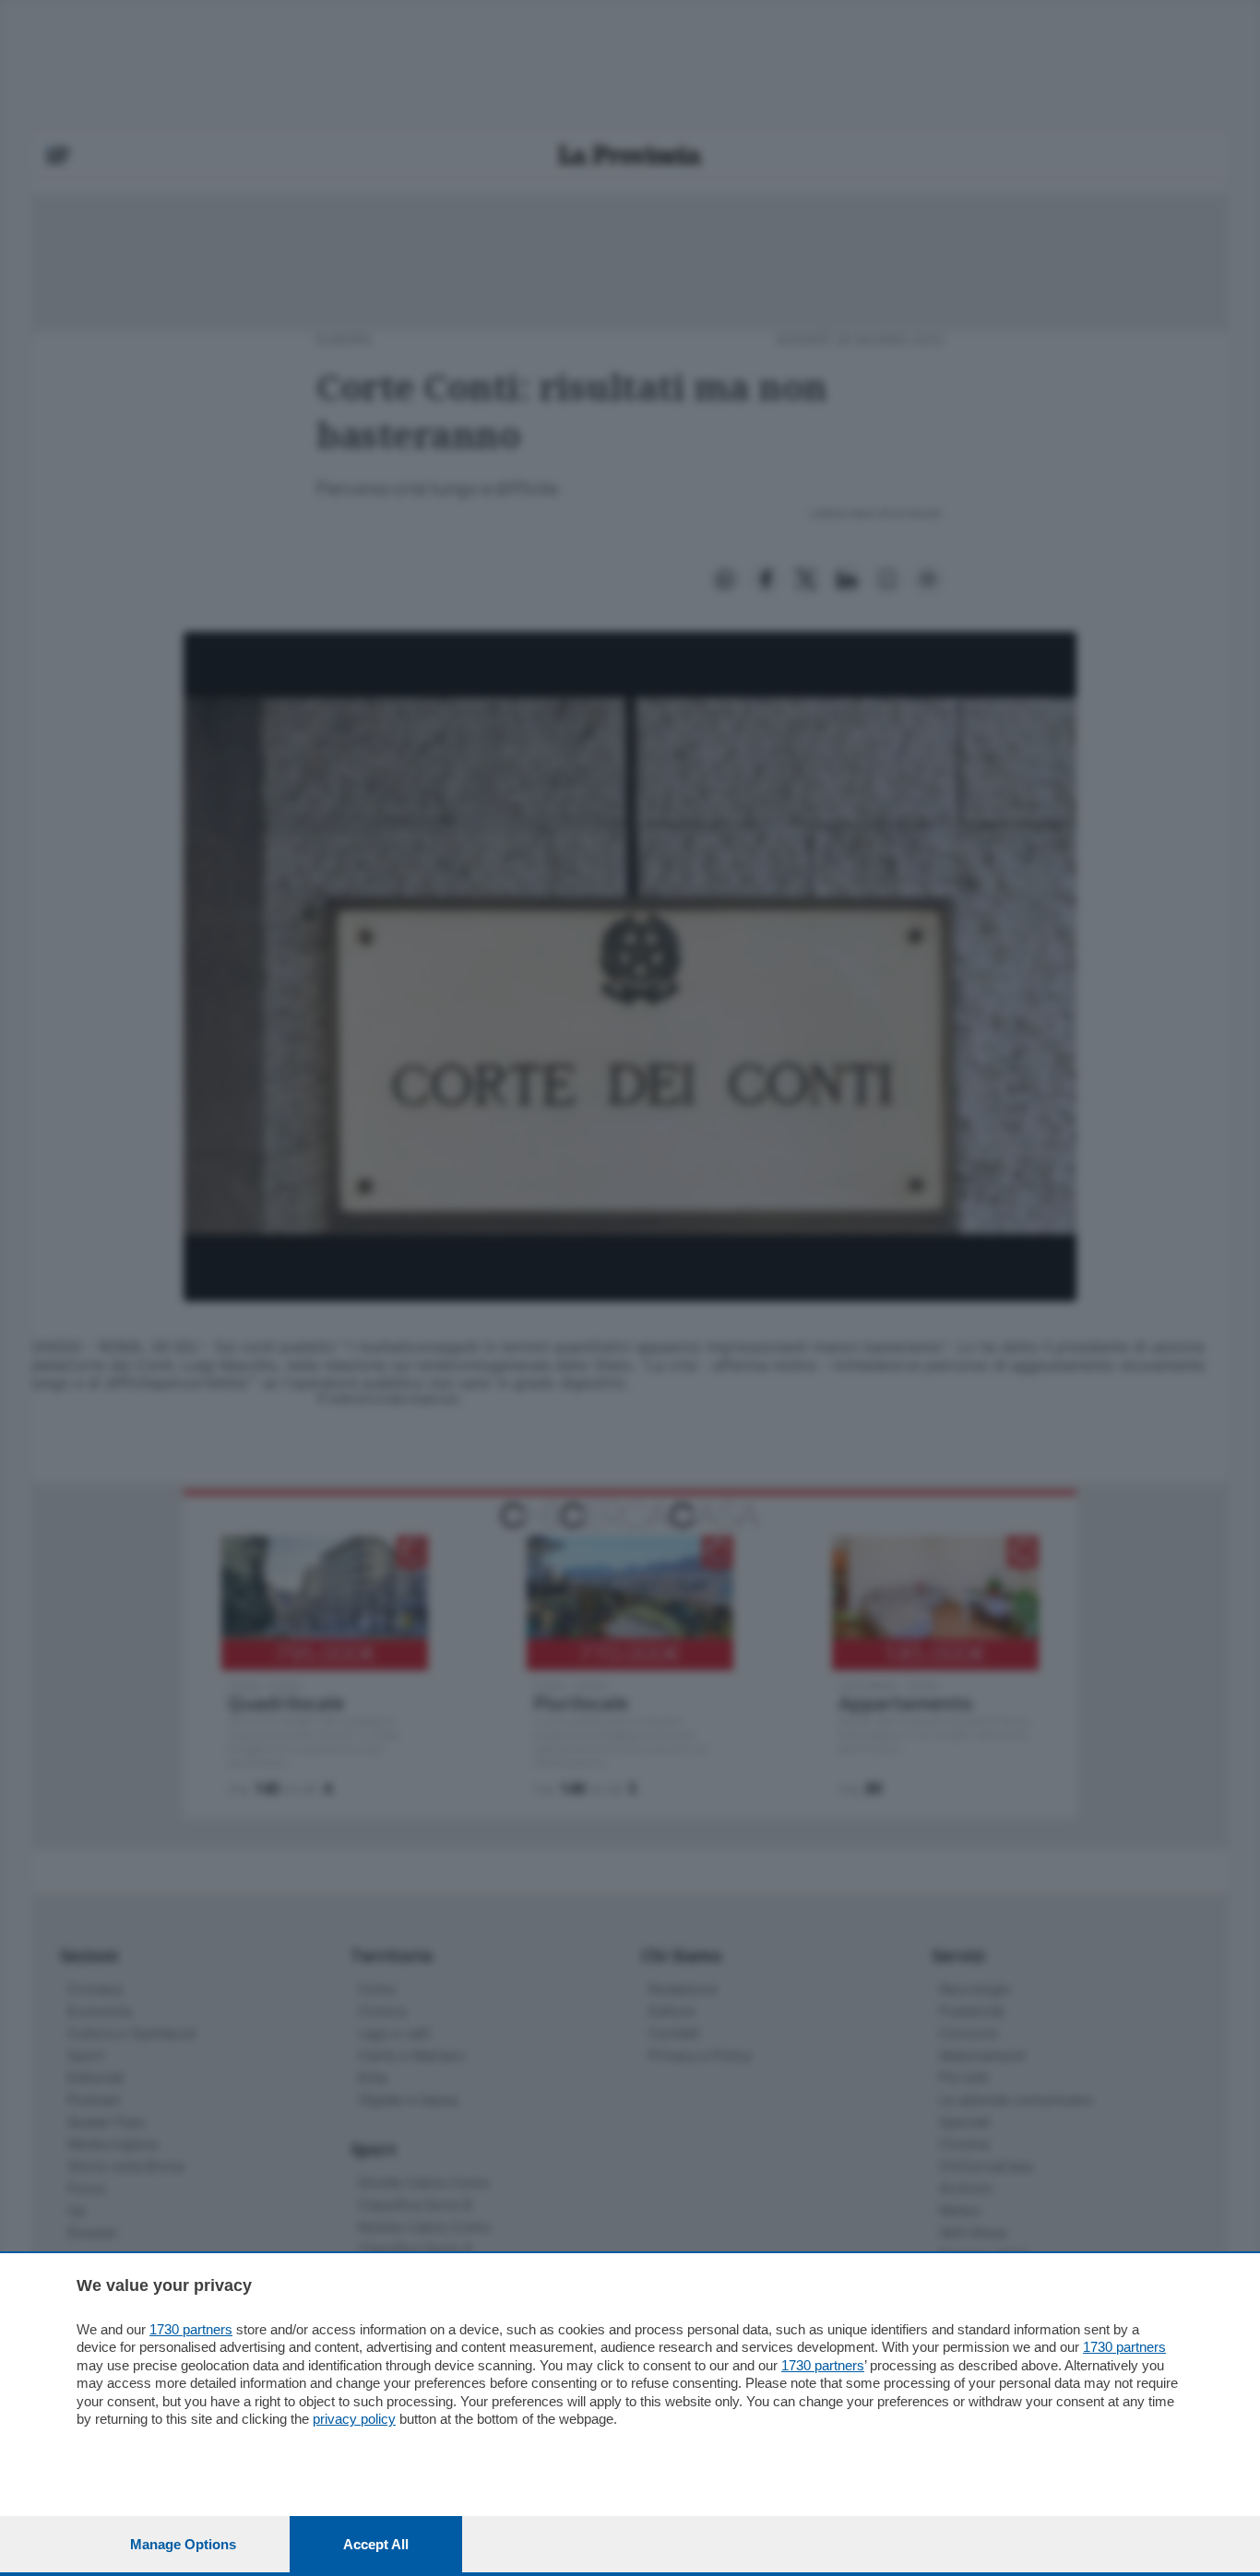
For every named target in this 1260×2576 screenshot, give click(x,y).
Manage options (183, 2544)
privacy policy (354, 2419)
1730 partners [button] (191, 2329)
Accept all (376, 2544)
